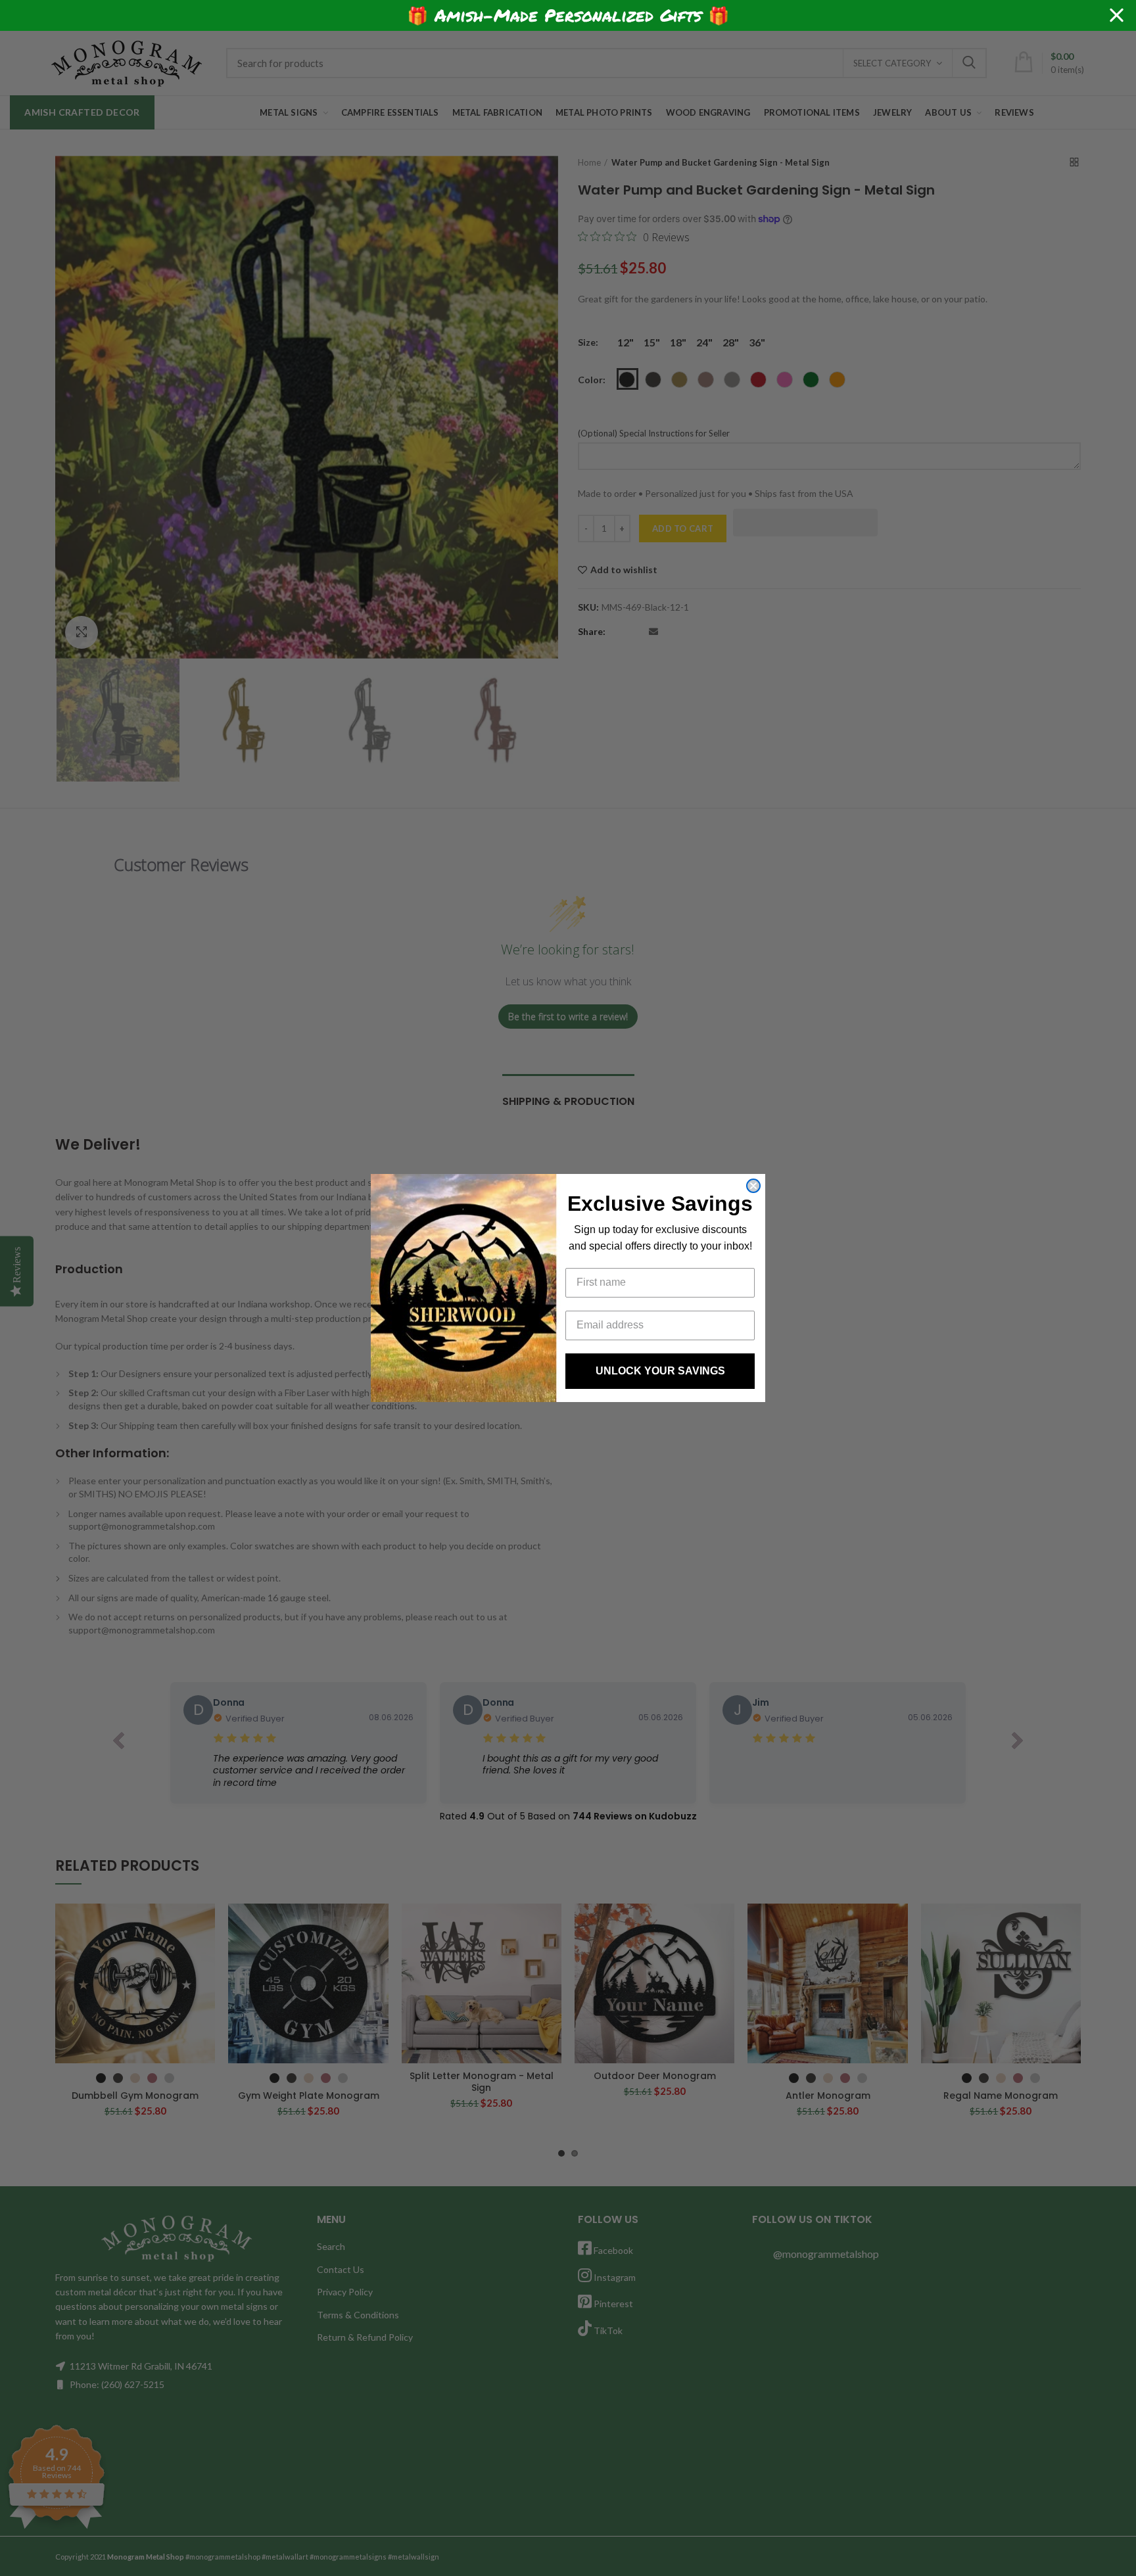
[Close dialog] (753, 1186)
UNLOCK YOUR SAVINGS (660, 1371)
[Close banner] (1117, 15)
